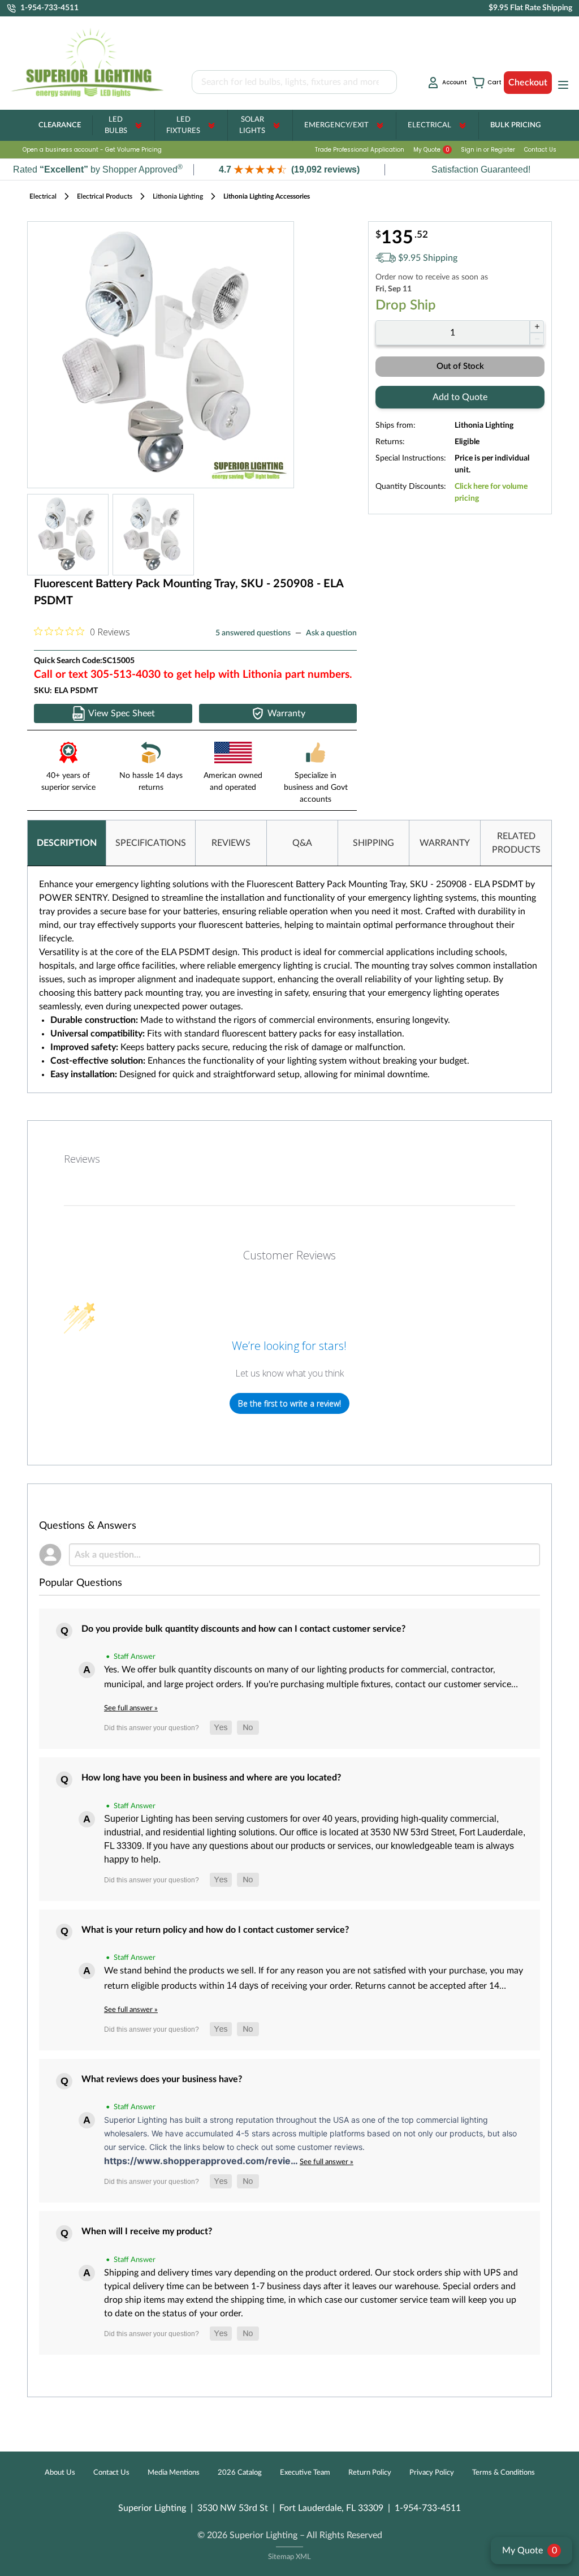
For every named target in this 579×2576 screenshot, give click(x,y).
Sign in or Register (488, 150)
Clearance (60, 125)
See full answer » (131, 1708)
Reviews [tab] (82, 1159)
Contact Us (540, 150)
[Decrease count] (537, 339)
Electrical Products (105, 196)
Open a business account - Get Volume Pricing (92, 150)
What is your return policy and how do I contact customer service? (215, 1930)
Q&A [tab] (302, 843)
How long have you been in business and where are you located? (211, 1778)
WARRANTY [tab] (445, 843)
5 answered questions (253, 633)
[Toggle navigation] (560, 85)
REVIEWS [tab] (231, 843)
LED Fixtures (183, 125)
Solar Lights (252, 125)
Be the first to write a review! (289, 1403)
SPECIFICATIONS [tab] (151, 843)
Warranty (286, 713)
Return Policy (370, 2473)
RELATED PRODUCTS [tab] (516, 843)
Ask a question (331, 633)
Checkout (528, 83)
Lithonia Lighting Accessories (267, 196)
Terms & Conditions (504, 2473)
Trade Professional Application (360, 150)
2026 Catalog (240, 2473)
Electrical (429, 125)
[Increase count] (537, 326)
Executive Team (305, 2473)
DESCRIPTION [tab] (67, 843)
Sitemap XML (289, 2557)
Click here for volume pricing (491, 493)
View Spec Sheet (122, 713)
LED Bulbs (116, 125)
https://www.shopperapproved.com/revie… (202, 2161)
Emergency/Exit (336, 125)
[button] (289, 169)
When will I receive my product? (147, 2231)
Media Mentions (174, 2473)
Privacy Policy (432, 2473)
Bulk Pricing (515, 125)
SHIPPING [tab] (373, 843)
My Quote (431, 150)
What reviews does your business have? (162, 2079)
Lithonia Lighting (178, 196)
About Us (60, 2473)
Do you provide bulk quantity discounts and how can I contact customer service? (243, 1629)
